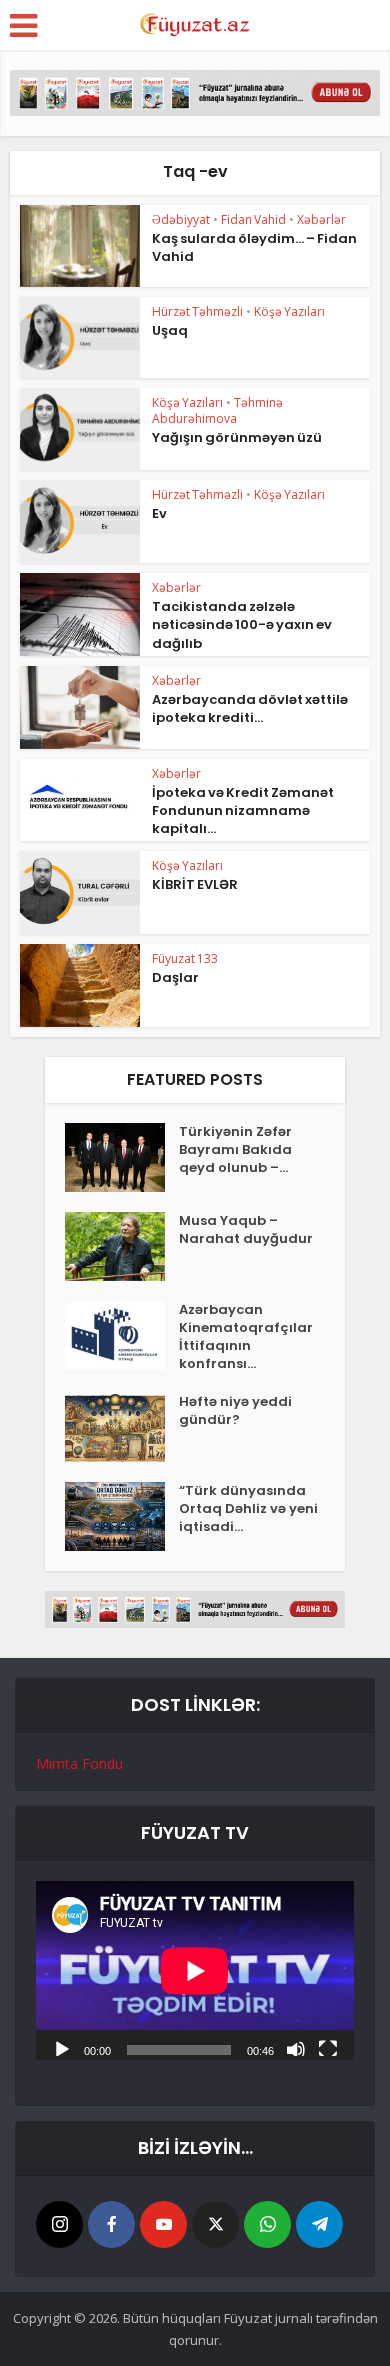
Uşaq (170, 330)
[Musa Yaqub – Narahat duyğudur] (122, 1246)
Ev (159, 513)
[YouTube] (163, 2224)
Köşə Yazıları (289, 311)
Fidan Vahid (253, 219)
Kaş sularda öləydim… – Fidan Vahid (254, 247)
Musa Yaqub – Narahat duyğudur (246, 1230)
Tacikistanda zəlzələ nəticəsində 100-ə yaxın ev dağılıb (242, 624)
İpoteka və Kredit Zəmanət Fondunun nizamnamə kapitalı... (243, 810)
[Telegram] (319, 2224)
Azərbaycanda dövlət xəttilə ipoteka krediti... (250, 708)
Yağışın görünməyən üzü (237, 437)
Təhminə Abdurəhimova (217, 410)
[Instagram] (59, 2224)
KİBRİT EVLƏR (195, 884)
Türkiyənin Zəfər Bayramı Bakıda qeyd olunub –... (235, 1150)
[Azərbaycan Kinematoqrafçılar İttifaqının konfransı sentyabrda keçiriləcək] (122, 1335)
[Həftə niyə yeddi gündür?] (122, 1427)
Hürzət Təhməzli (197, 311)
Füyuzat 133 (185, 958)
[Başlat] (62, 2048)
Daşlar (175, 977)
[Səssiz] (296, 2048)
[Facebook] (111, 2224)
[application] (195, 1970)
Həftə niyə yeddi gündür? (235, 1411)
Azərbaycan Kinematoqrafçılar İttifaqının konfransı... (246, 1337)
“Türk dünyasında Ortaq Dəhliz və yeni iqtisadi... (248, 1509)
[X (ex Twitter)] (215, 2224)
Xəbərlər (321, 219)
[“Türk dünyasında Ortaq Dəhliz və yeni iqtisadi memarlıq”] (122, 1516)
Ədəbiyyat (181, 219)
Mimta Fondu (79, 1763)
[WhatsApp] (267, 2224)
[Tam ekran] (328, 2048)
